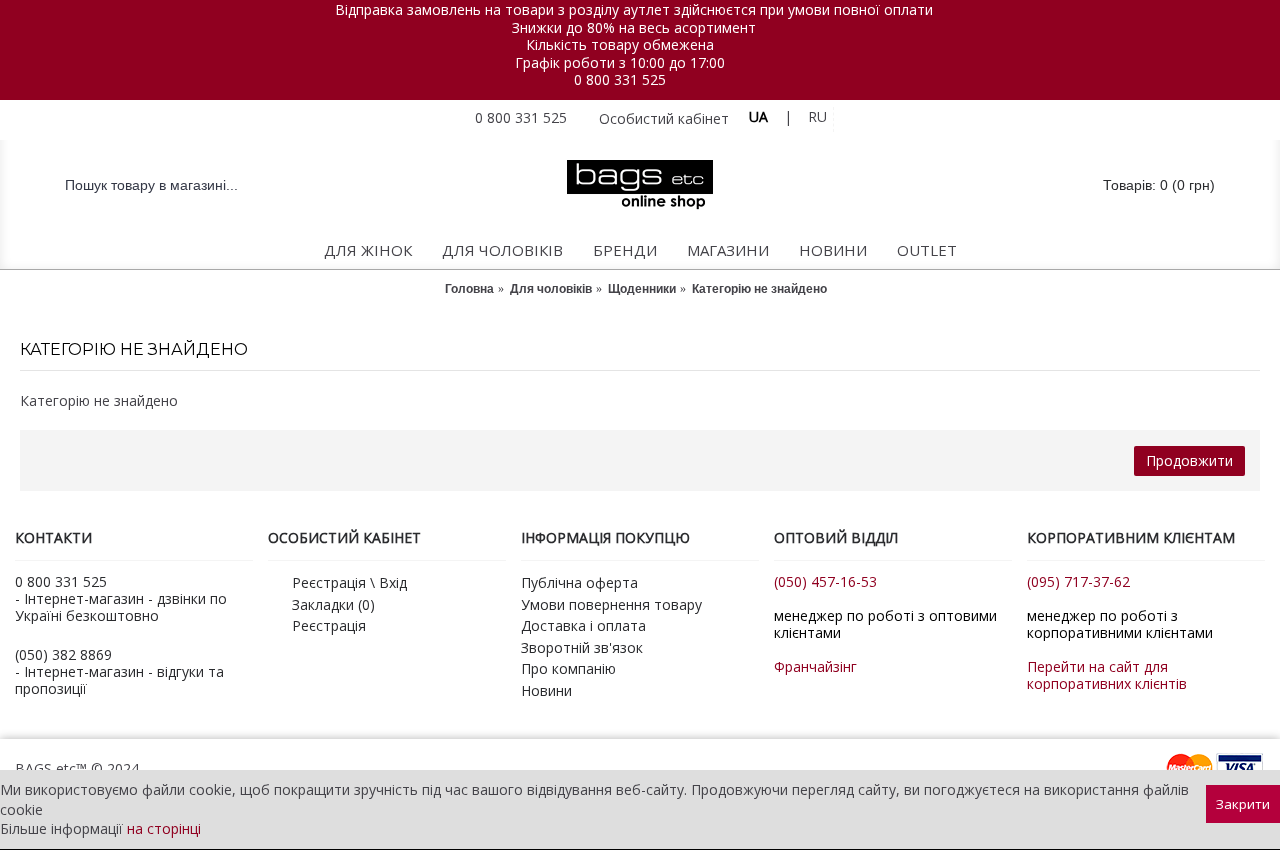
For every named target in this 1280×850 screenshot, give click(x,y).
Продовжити (1189, 460)
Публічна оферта (579, 582)
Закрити (1243, 804)
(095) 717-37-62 (1078, 581)
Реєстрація (329, 625)
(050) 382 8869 (63, 654)
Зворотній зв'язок (582, 647)
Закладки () (333, 604)
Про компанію (568, 668)
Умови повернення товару (611, 604)
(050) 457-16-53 (825, 581)
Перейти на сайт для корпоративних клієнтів (1107, 675)
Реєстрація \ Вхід (349, 582)
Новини (546, 690)
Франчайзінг (815, 666)
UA (758, 116)
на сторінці (164, 828)
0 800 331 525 (620, 79)
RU (817, 116)
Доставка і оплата (583, 625)
